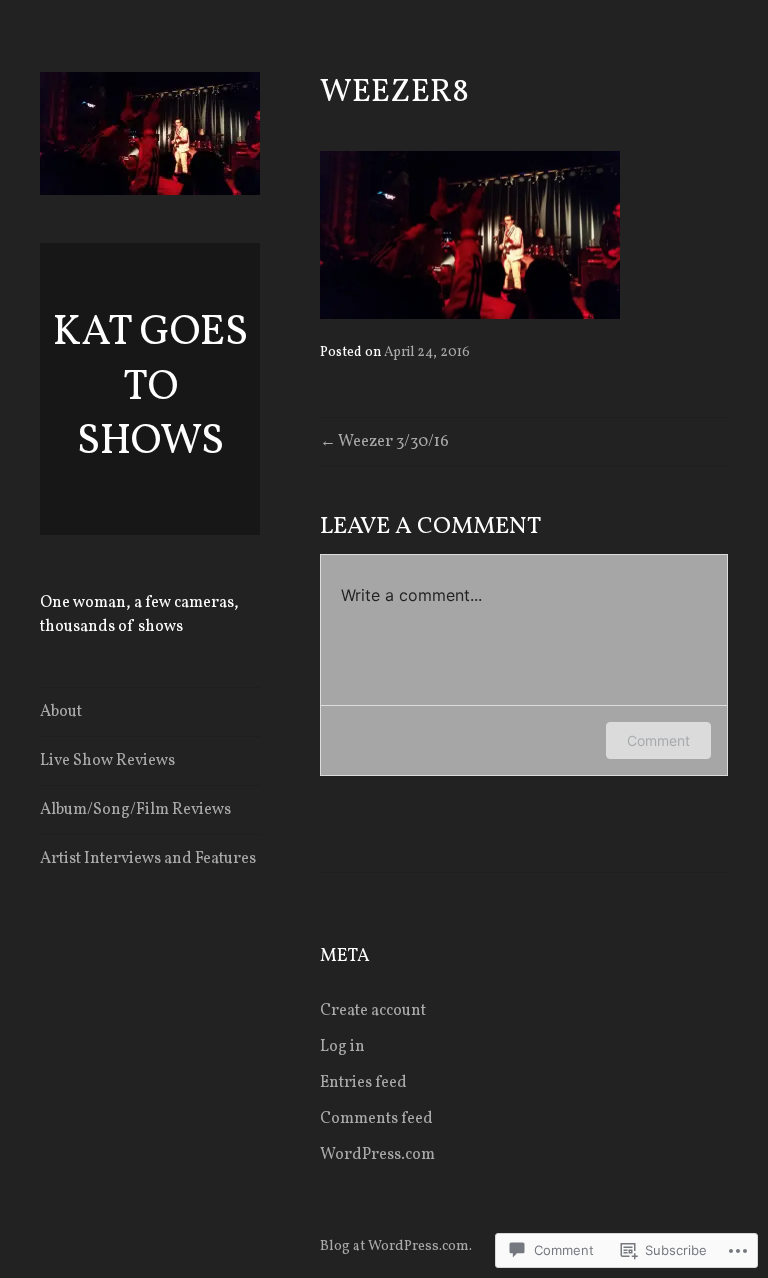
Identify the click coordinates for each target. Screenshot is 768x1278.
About (61, 712)
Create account (373, 1011)
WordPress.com (377, 1155)
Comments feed (376, 1119)
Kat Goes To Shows (150, 388)
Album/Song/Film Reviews (135, 810)
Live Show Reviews (107, 761)
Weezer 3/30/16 (393, 442)
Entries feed (363, 1083)
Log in (342, 1047)
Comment (658, 740)
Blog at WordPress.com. (396, 1246)
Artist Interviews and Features (148, 859)
